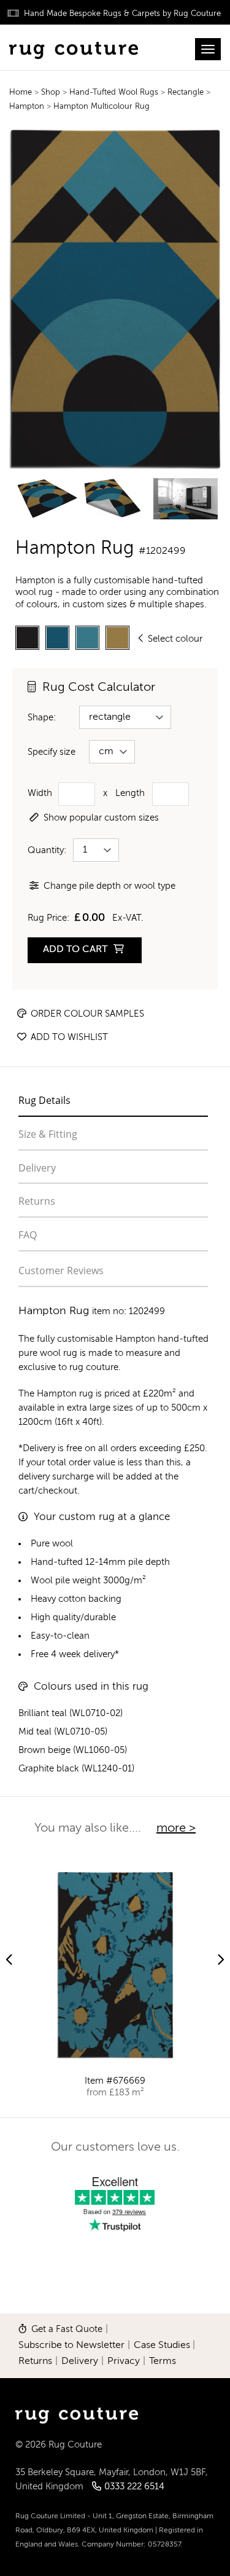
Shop (52, 93)
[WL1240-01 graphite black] (27, 638)
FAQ (28, 1235)
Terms (163, 2361)
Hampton (27, 107)
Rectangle (187, 93)
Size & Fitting (48, 1134)
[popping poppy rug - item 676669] (115, 1965)
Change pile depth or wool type (109, 886)
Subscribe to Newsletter (71, 2346)
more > (176, 1829)
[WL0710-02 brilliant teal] (57, 638)
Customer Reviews (61, 1270)
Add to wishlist (68, 1037)
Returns (37, 1201)
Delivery (37, 1168)
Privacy (124, 2361)
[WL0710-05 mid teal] (87, 638)
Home (21, 93)
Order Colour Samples (86, 1014)
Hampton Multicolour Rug (102, 107)
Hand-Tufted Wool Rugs (115, 93)
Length (130, 793)
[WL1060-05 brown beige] (117, 638)
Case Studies (162, 2346)
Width (40, 793)
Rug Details (44, 1100)
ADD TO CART (76, 950)
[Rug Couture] (74, 47)
